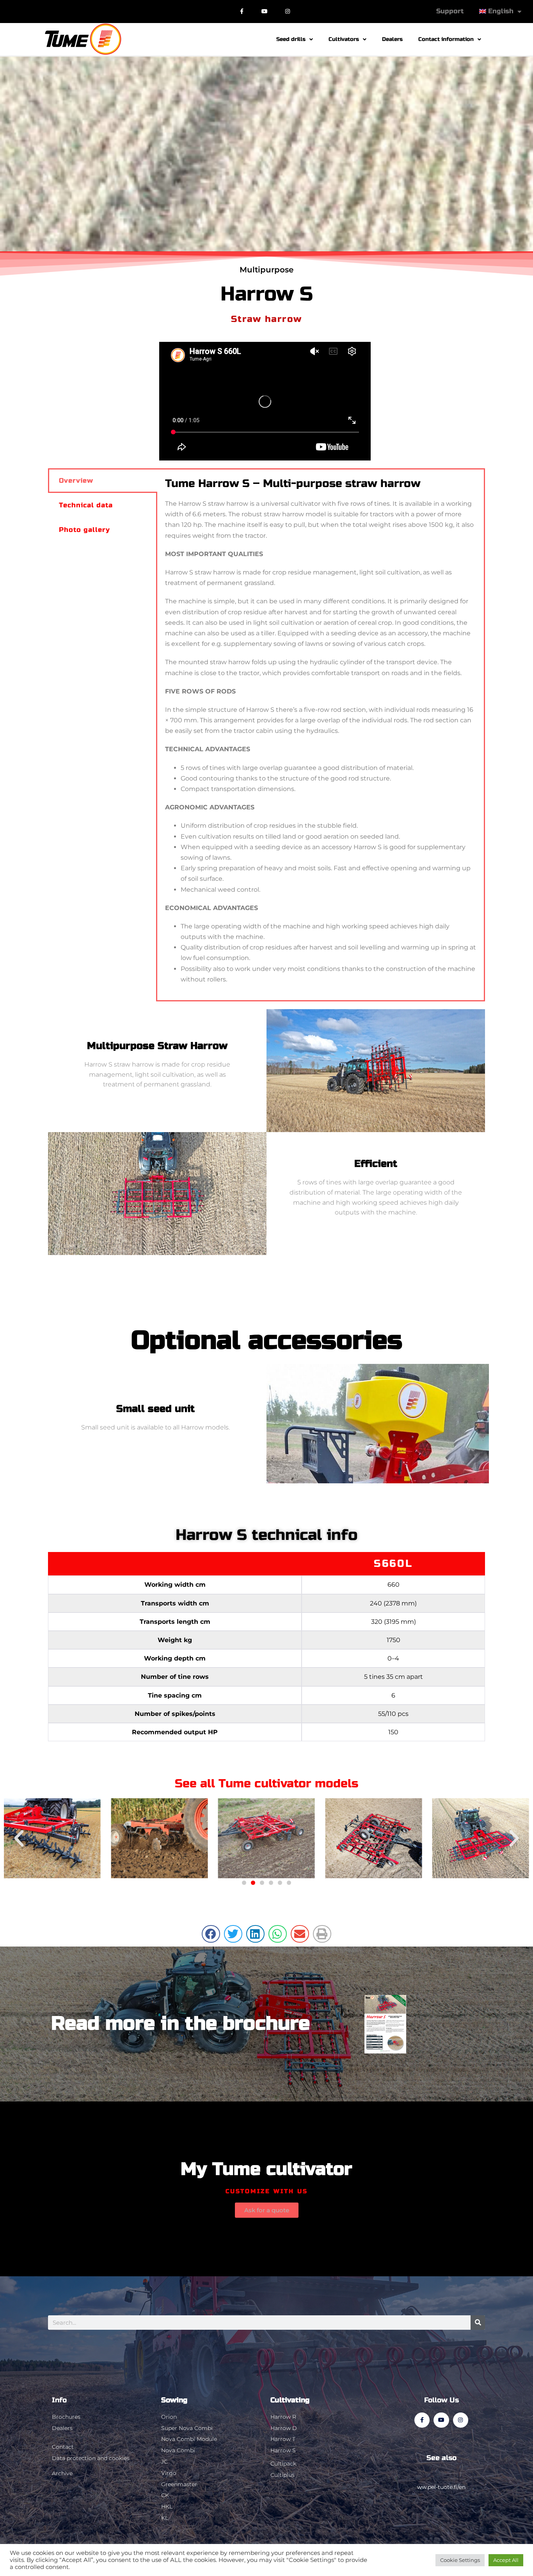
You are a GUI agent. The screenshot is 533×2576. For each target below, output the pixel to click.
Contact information (446, 39)
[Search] (478, 2323)
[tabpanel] (321, 735)
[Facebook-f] (242, 12)
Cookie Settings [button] (460, 2560)
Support (450, 11)
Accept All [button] (506, 2560)
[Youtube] (265, 12)
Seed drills (291, 39)
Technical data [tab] (86, 505)
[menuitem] (500, 11)
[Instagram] (288, 12)
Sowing (174, 2400)
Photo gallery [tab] (84, 530)
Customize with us (267, 2191)
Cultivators (344, 39)
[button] (19, 1838)
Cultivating (290, 2400)
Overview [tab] (76, 481)
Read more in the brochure (180, 2024)
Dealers (392, 39)
